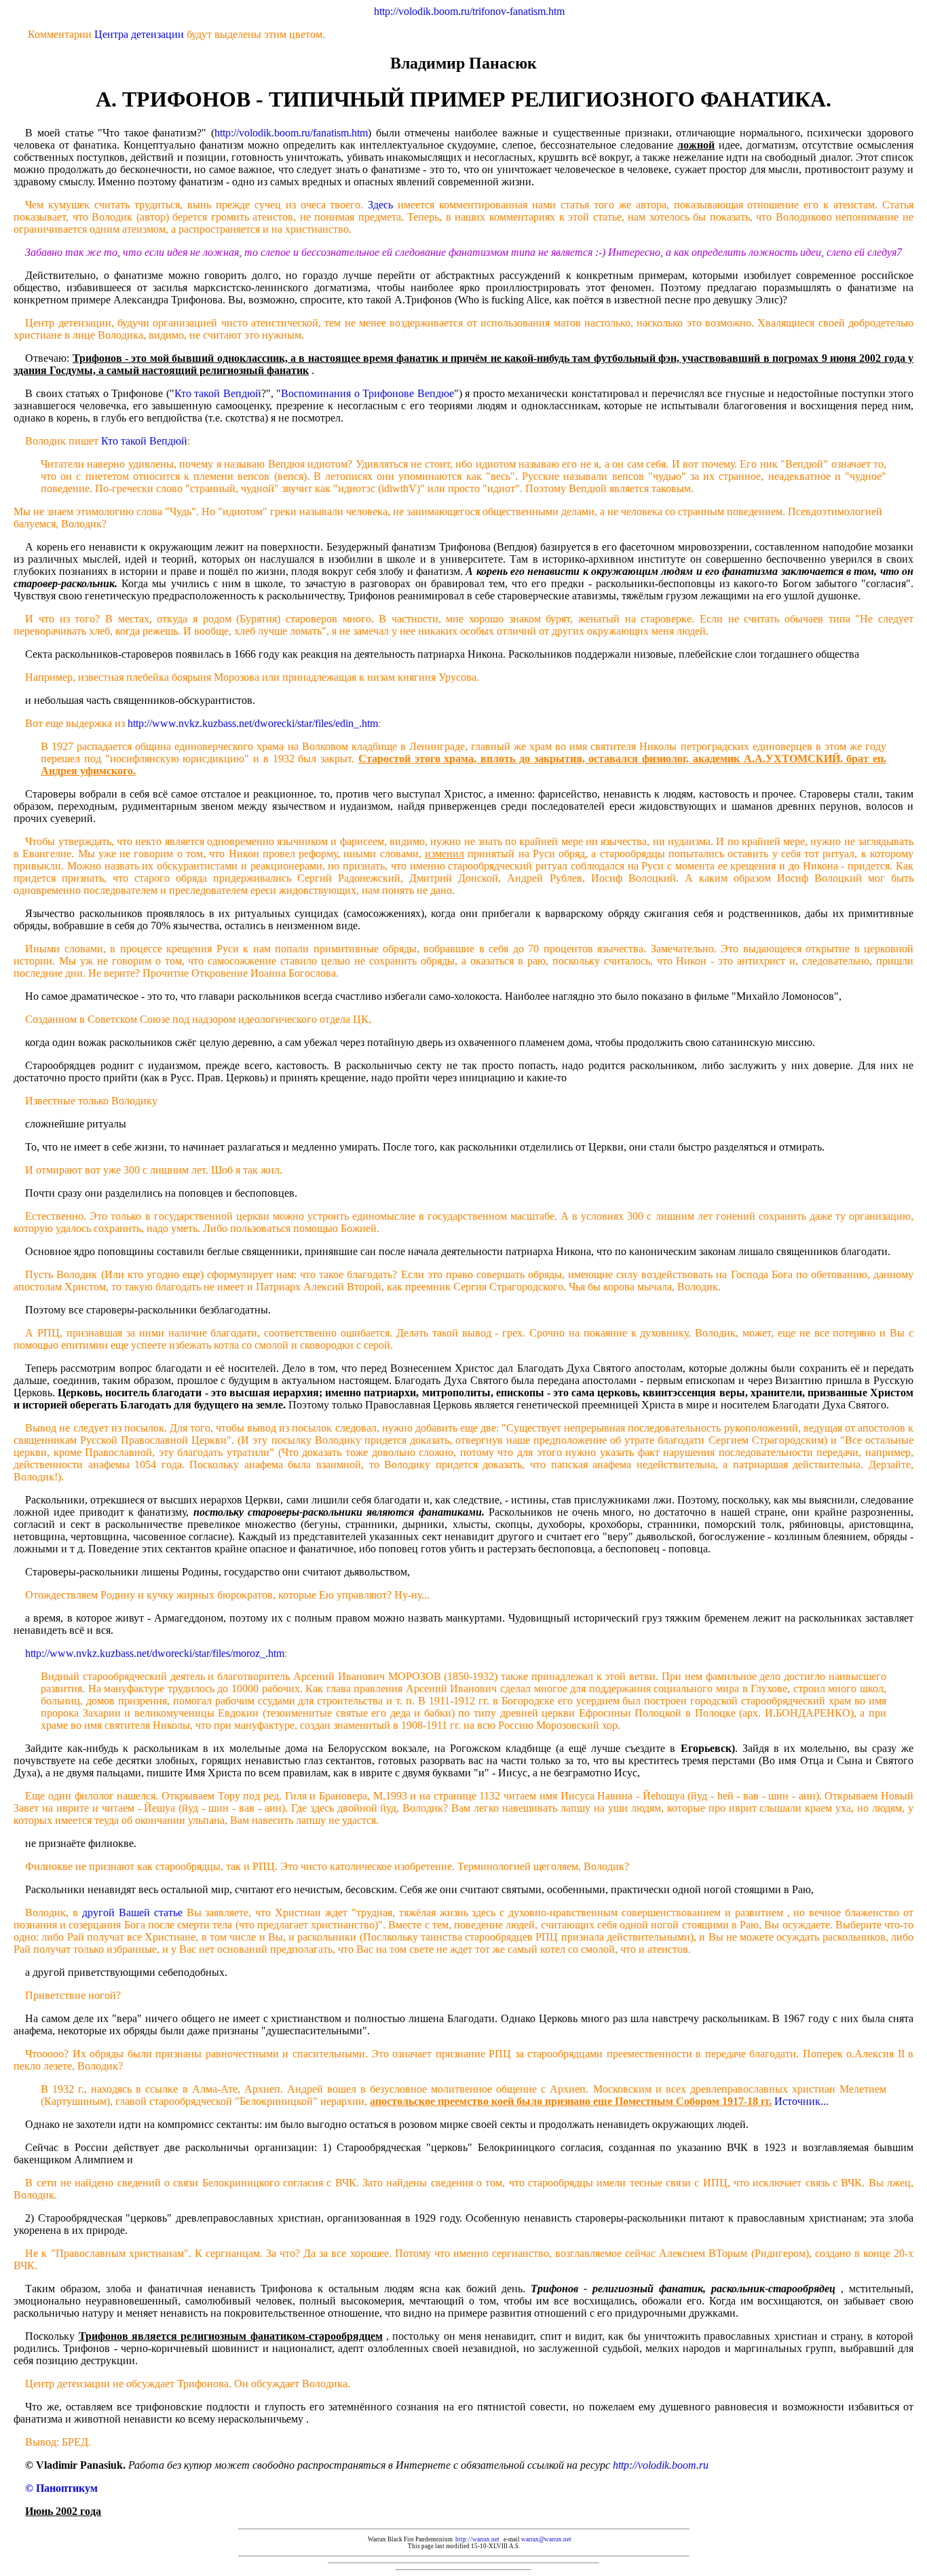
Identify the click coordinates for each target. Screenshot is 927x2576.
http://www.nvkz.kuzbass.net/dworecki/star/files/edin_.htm (253, 723)
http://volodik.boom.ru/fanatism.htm (291, 133)
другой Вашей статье (132, 1912)
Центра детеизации (139, 34)
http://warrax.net (477, 2539)
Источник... (801, 2101)
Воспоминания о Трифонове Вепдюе (367, 393)
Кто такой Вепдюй (218, 393)
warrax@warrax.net (546, 2539)
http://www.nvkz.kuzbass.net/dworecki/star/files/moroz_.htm (155, 1653)
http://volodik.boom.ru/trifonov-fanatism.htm (469, 11)
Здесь (380, 205)
